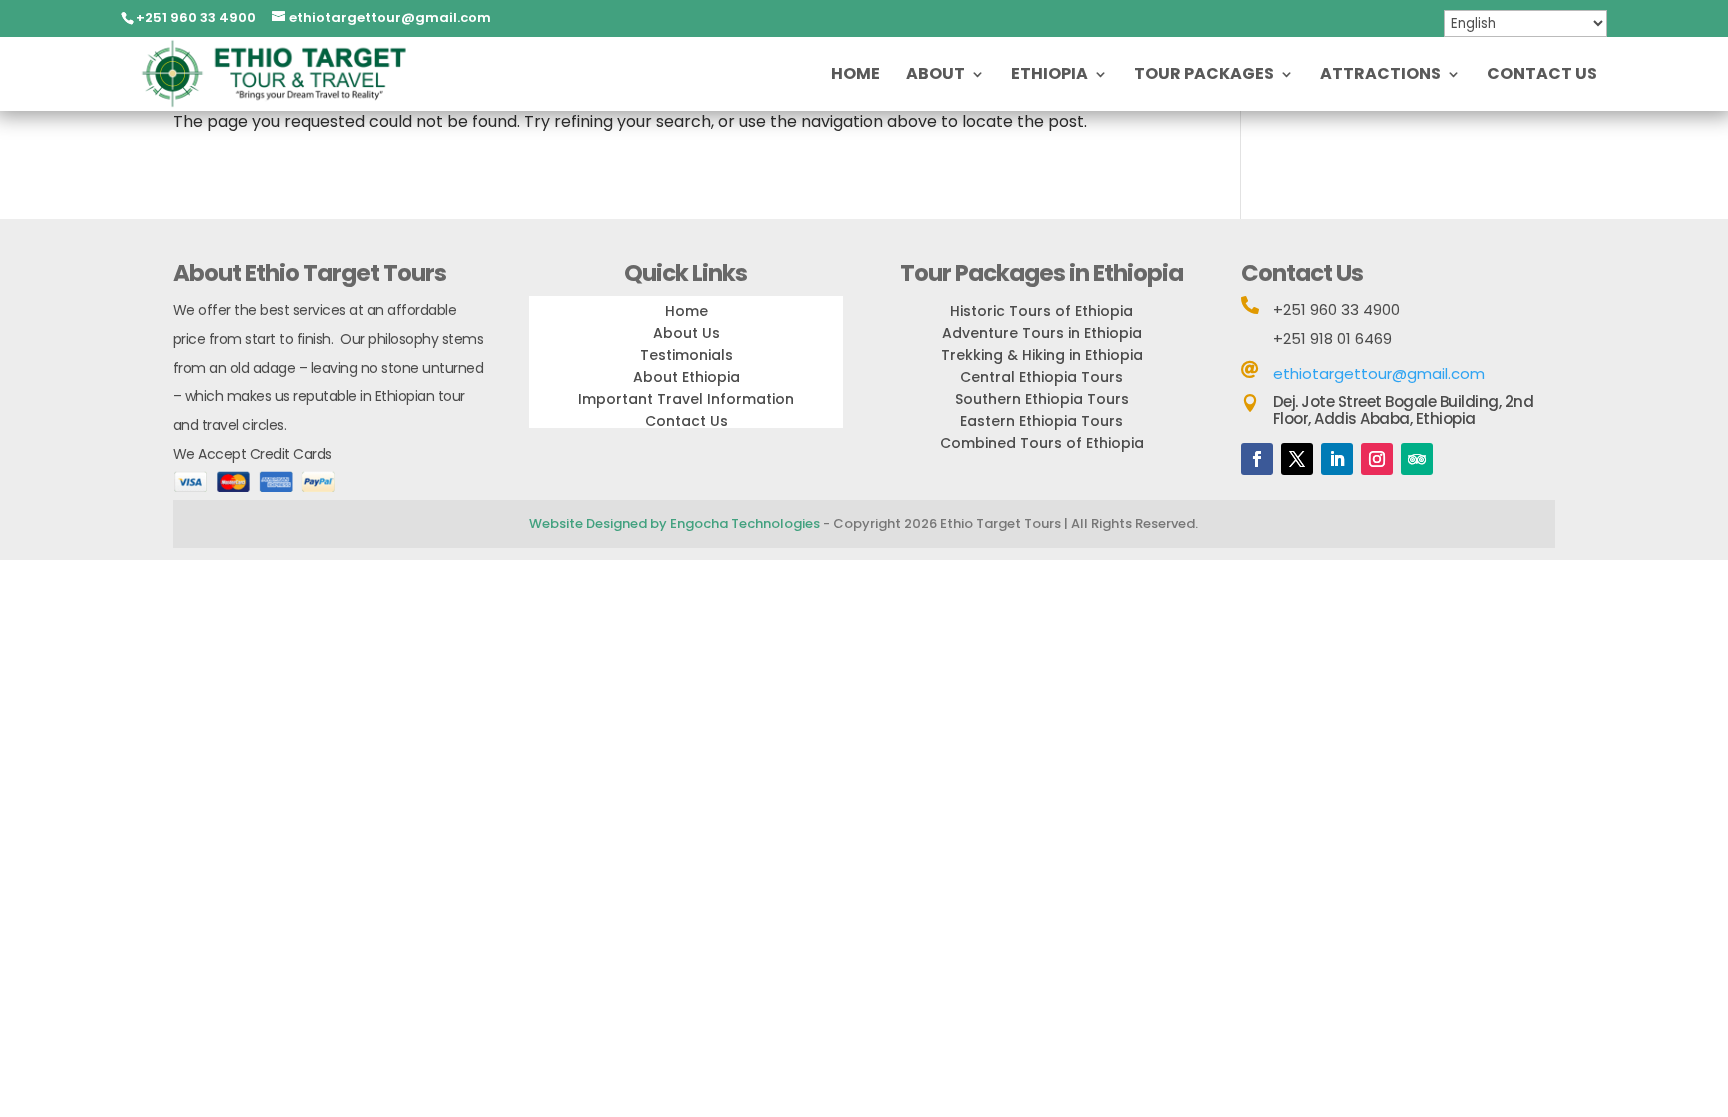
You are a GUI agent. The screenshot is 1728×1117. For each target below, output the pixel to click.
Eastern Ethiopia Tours (1041, 421)
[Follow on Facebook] (1257, 459)
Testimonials (686, 355)
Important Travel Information (686, 399)
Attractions (1380, 76)
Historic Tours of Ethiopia (1041, 311)
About (935, 76)
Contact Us (1542, 76)
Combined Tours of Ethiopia (1042, 443)
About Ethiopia (686, 377)
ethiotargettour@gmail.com (1379, 373)
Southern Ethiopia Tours (1042, 399)
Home (855, 76)
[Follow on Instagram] (1377, 459)
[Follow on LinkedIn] (1337, 459)
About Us (686, 333)
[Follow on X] (1297, 459)
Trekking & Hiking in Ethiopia (1042, 355)
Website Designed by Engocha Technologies (674, 523)
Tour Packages (1204, 76)
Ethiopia (1049, 76)
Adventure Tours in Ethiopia (1042, 333)
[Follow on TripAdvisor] (1417, 459)
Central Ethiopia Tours (1041, 377)
